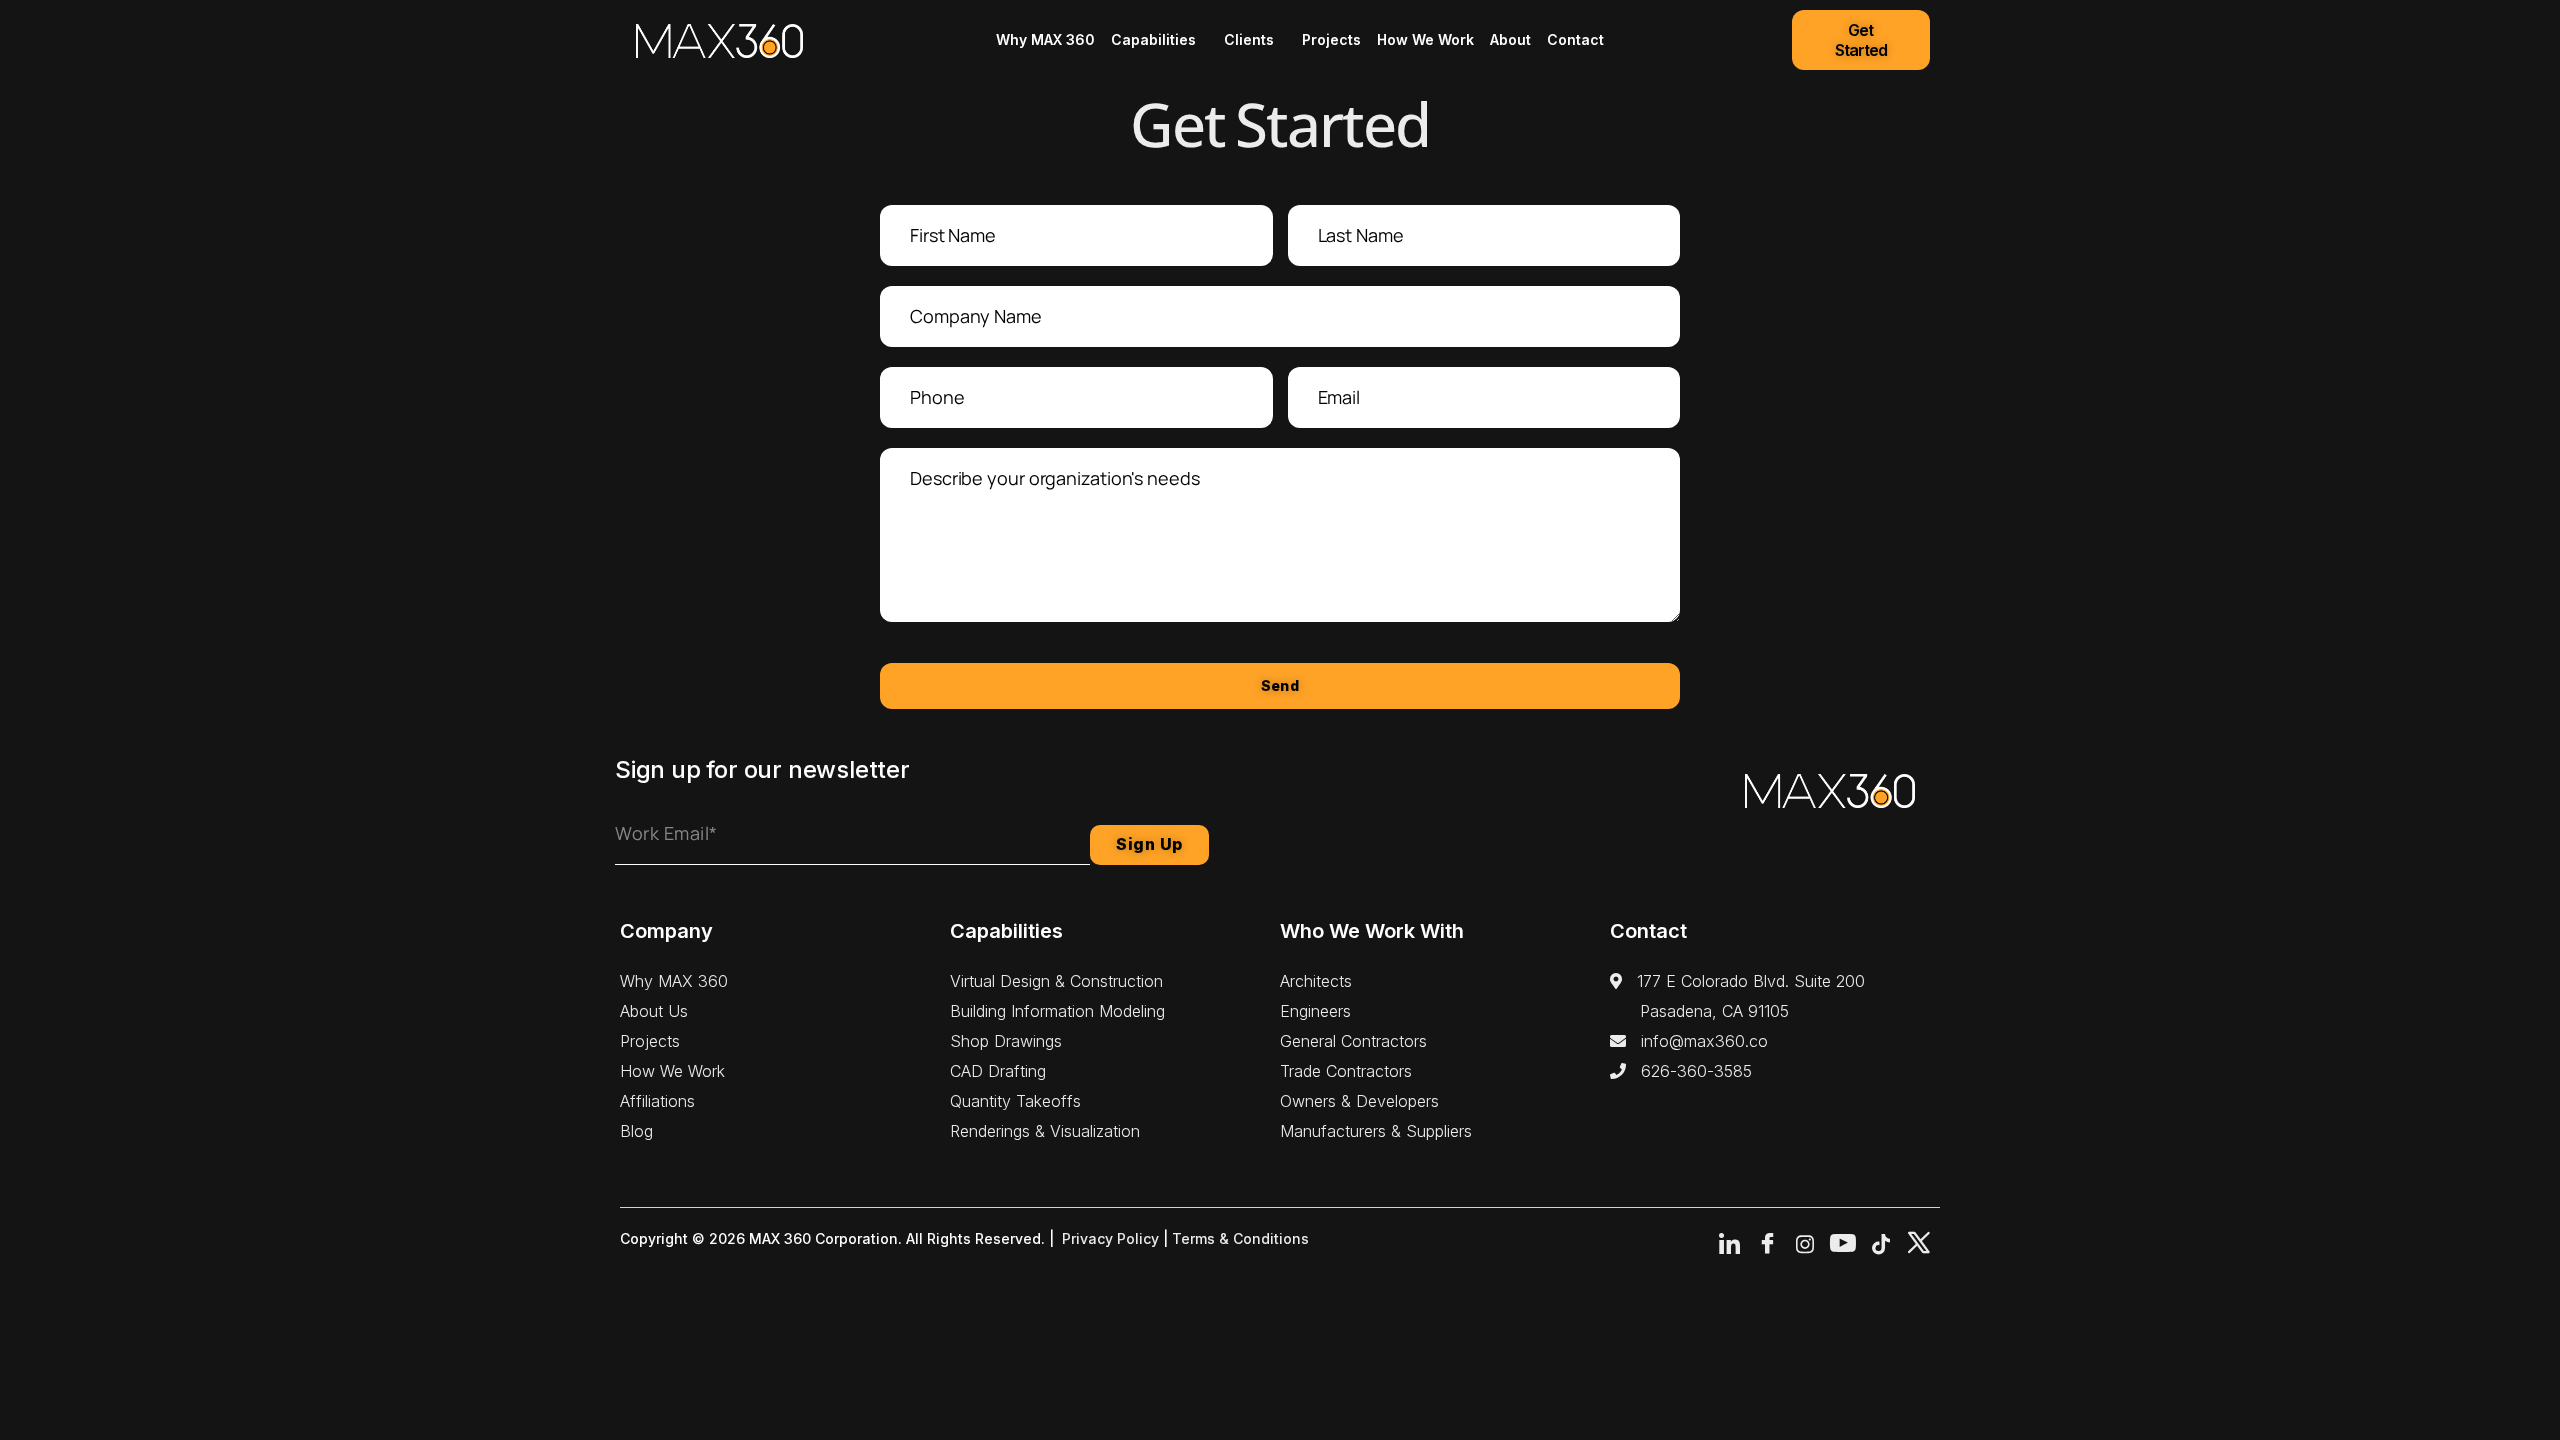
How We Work (1425, 39)
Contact (1575, 39)
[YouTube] (1843, 1244)
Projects (1331, 39)
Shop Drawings (1006, 1041)
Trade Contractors (1346, 1071)
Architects (1316, 981)
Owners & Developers (1359, 1101)
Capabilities (1153, 39)
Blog (636, 1131)
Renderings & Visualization (1045, 1131)
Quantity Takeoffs (1015, 1101)
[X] (1919, 1244)
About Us (654, 1011)
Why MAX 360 (1045, 39)
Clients (1249, 39)
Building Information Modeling (1057, 1011)
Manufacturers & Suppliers (1376, 1131)
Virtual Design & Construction (1056, 981)
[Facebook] (1767, 1244)
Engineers (1315, 1011)
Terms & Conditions (1240, 1238)
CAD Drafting (998, 1071)
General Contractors (1353, 1041)
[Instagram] (1804, 1244)
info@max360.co (1697, 1041)
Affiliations (657, 1101)
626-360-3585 (1689, 1071)
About (1510, 39)
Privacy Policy (1110, 1238)
